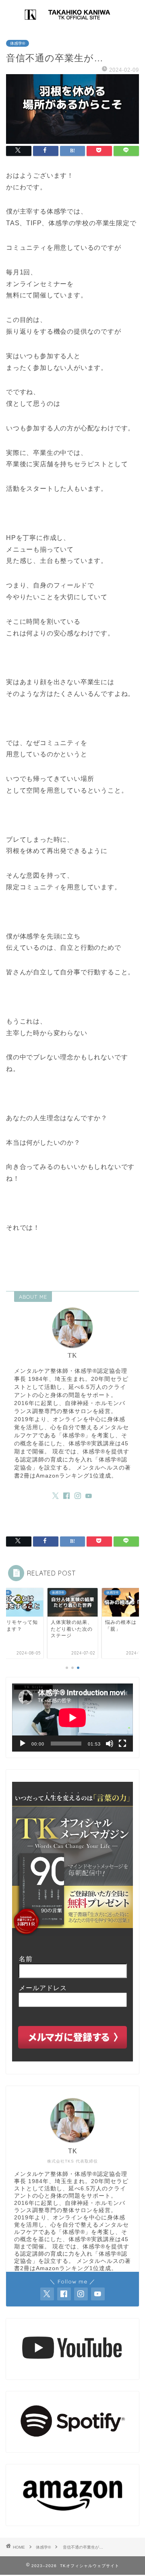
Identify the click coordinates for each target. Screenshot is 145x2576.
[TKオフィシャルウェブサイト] (72, 21)
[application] (72, 1718)
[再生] (23, 1744)
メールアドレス (39, 1988)
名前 (22, 1959)
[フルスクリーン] (122, 1744)
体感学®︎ (18, 43)
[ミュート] (110, 1744)
